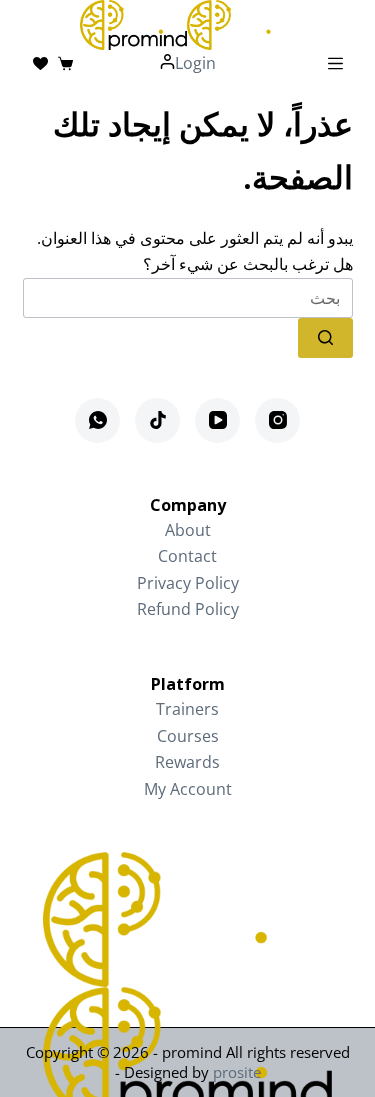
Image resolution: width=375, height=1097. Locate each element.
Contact (187, 556)
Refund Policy (188, 609)
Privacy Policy (188, 583)
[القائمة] (335, 63)
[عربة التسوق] (65, 63)
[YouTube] (217, 420)
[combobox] (188, 298)
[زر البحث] (325, 338)
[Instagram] (277, 420)
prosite (237, 1072)
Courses (188, 736)
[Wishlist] (40, 63)
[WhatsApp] (97, 420)
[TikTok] (157, 420)
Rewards (187, 762)
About (188, 530)
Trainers (187, 709)
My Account (188, 789)
